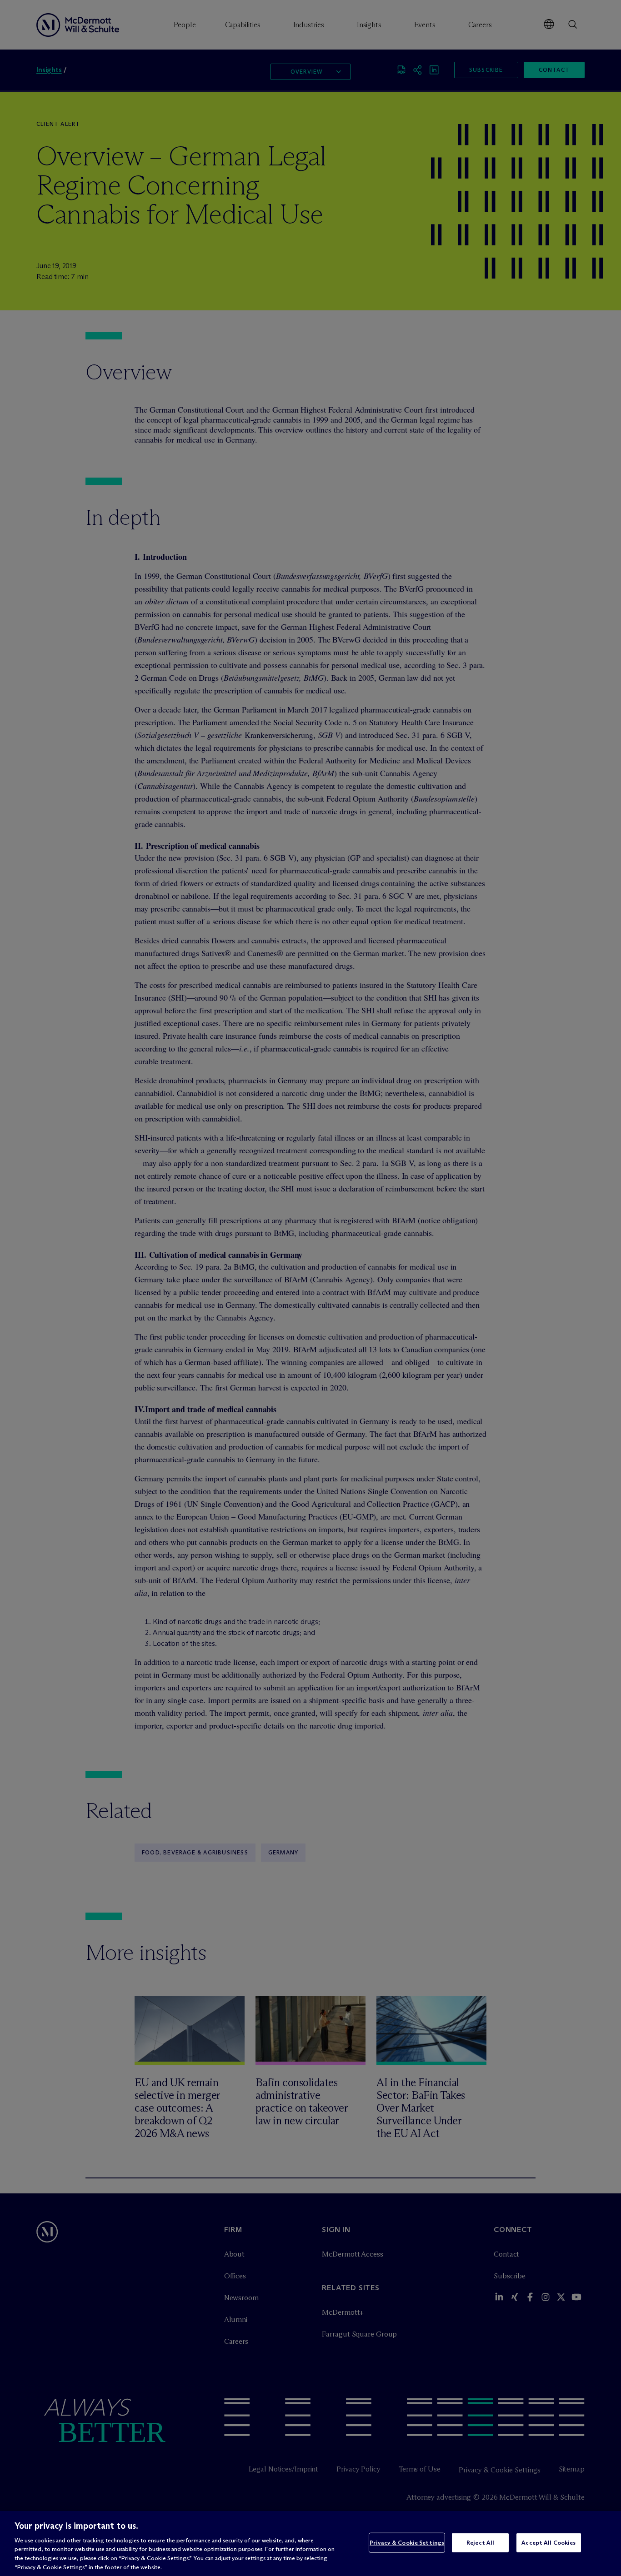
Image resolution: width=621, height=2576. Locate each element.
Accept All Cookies (548, 2542)
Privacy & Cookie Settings (407, 2542)
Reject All (480, 2542)
